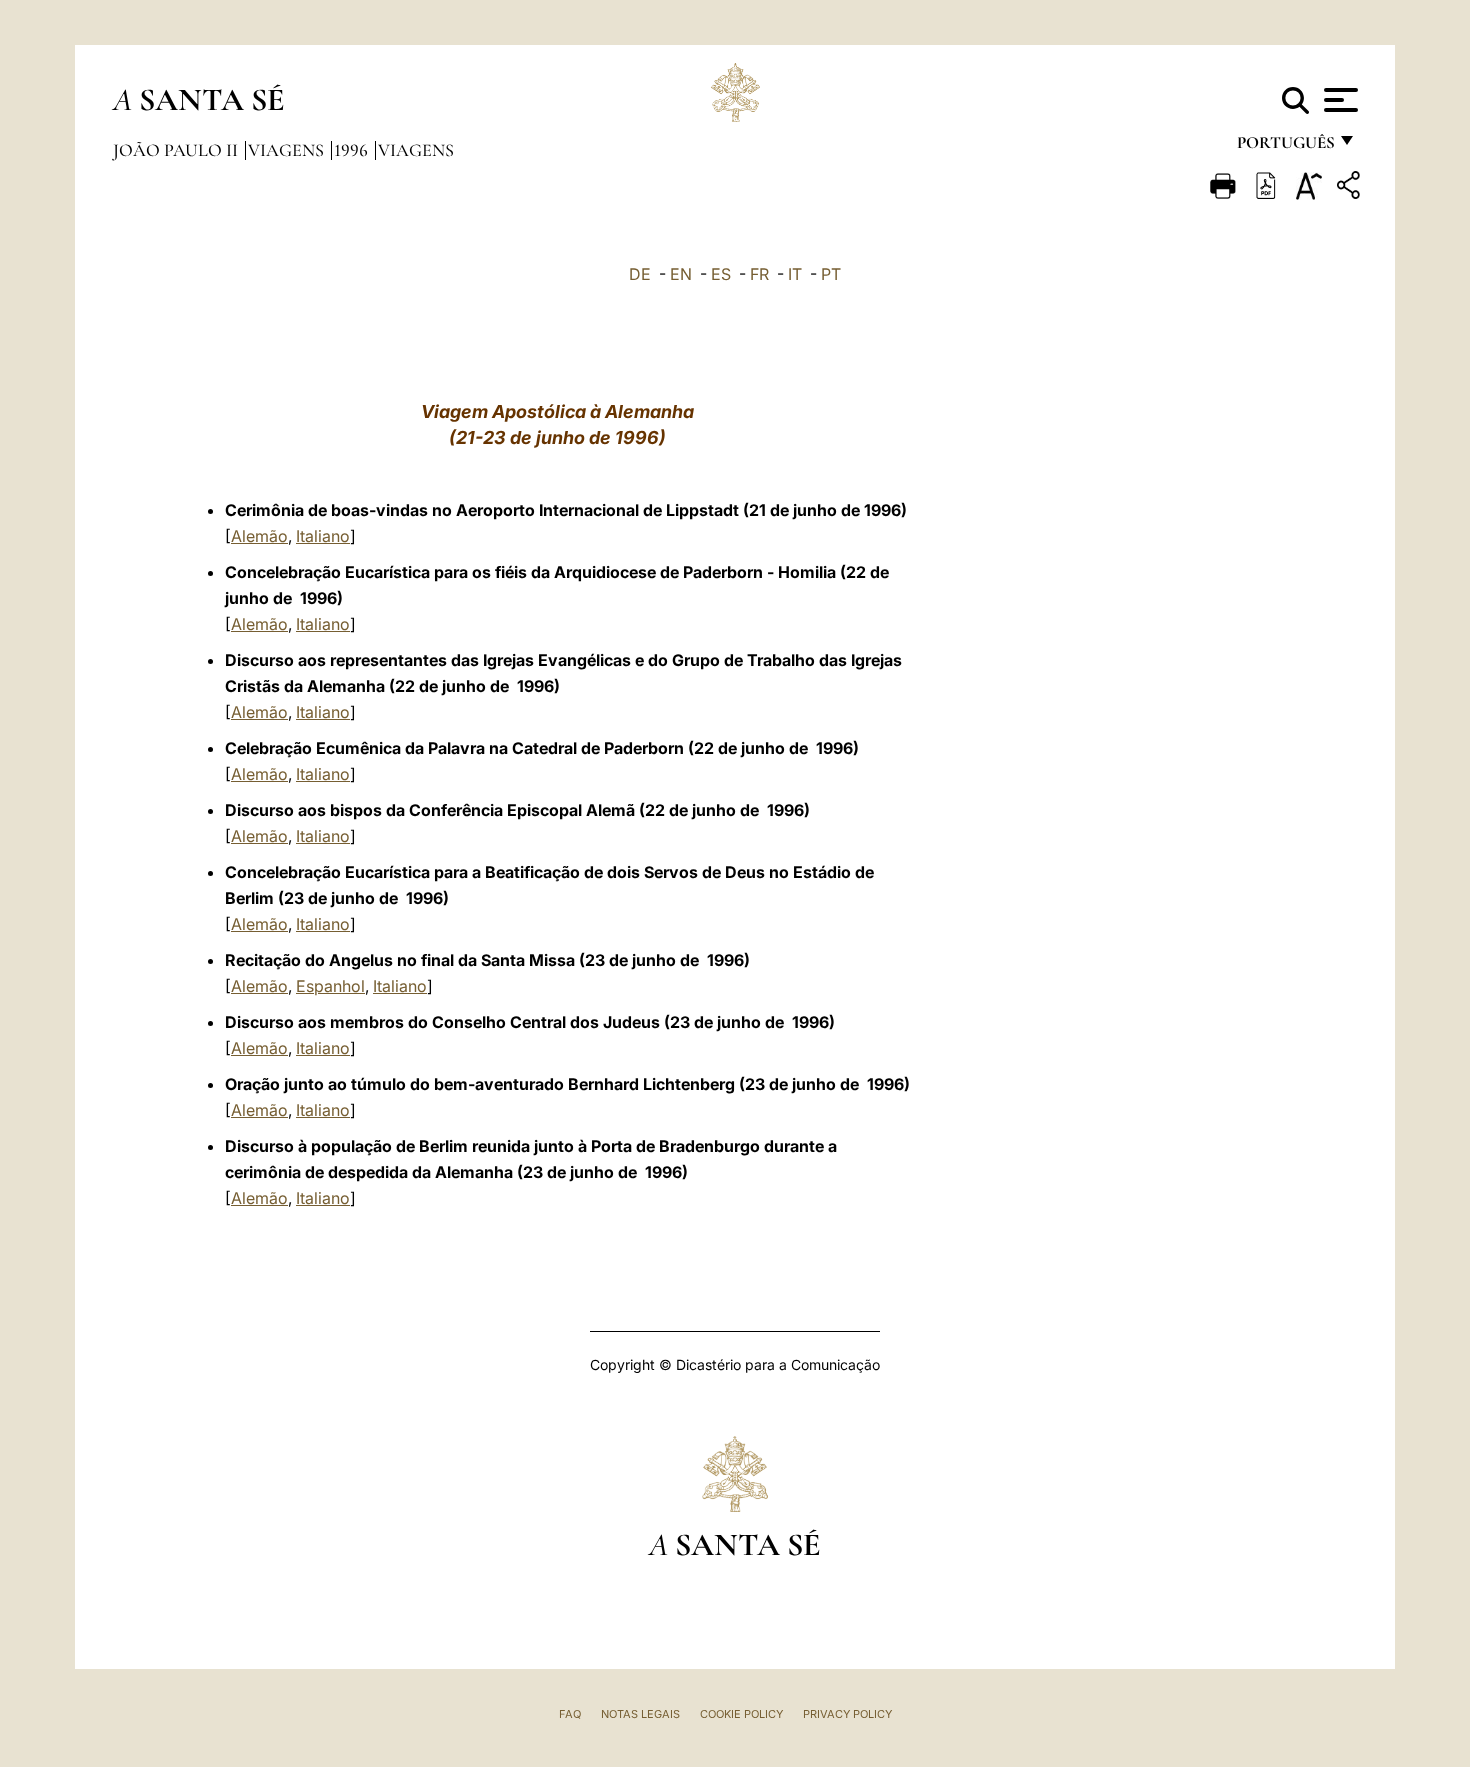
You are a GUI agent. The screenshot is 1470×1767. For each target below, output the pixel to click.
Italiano (323, 536)
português (1285, 147)
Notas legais (640, 1714)
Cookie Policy (741, 1714)
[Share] (1351, 188)
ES (721, 274)
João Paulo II (177, 150)
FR (759, 274)
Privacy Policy (847, 1714)
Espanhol (330, 986)
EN (681, 274)
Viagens (288, 150)
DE (640, 274)
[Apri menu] (1338, 100)
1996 (353, 150)
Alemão (259, 536)
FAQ (570, 1714)
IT (795, 274)
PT (831, 274)
